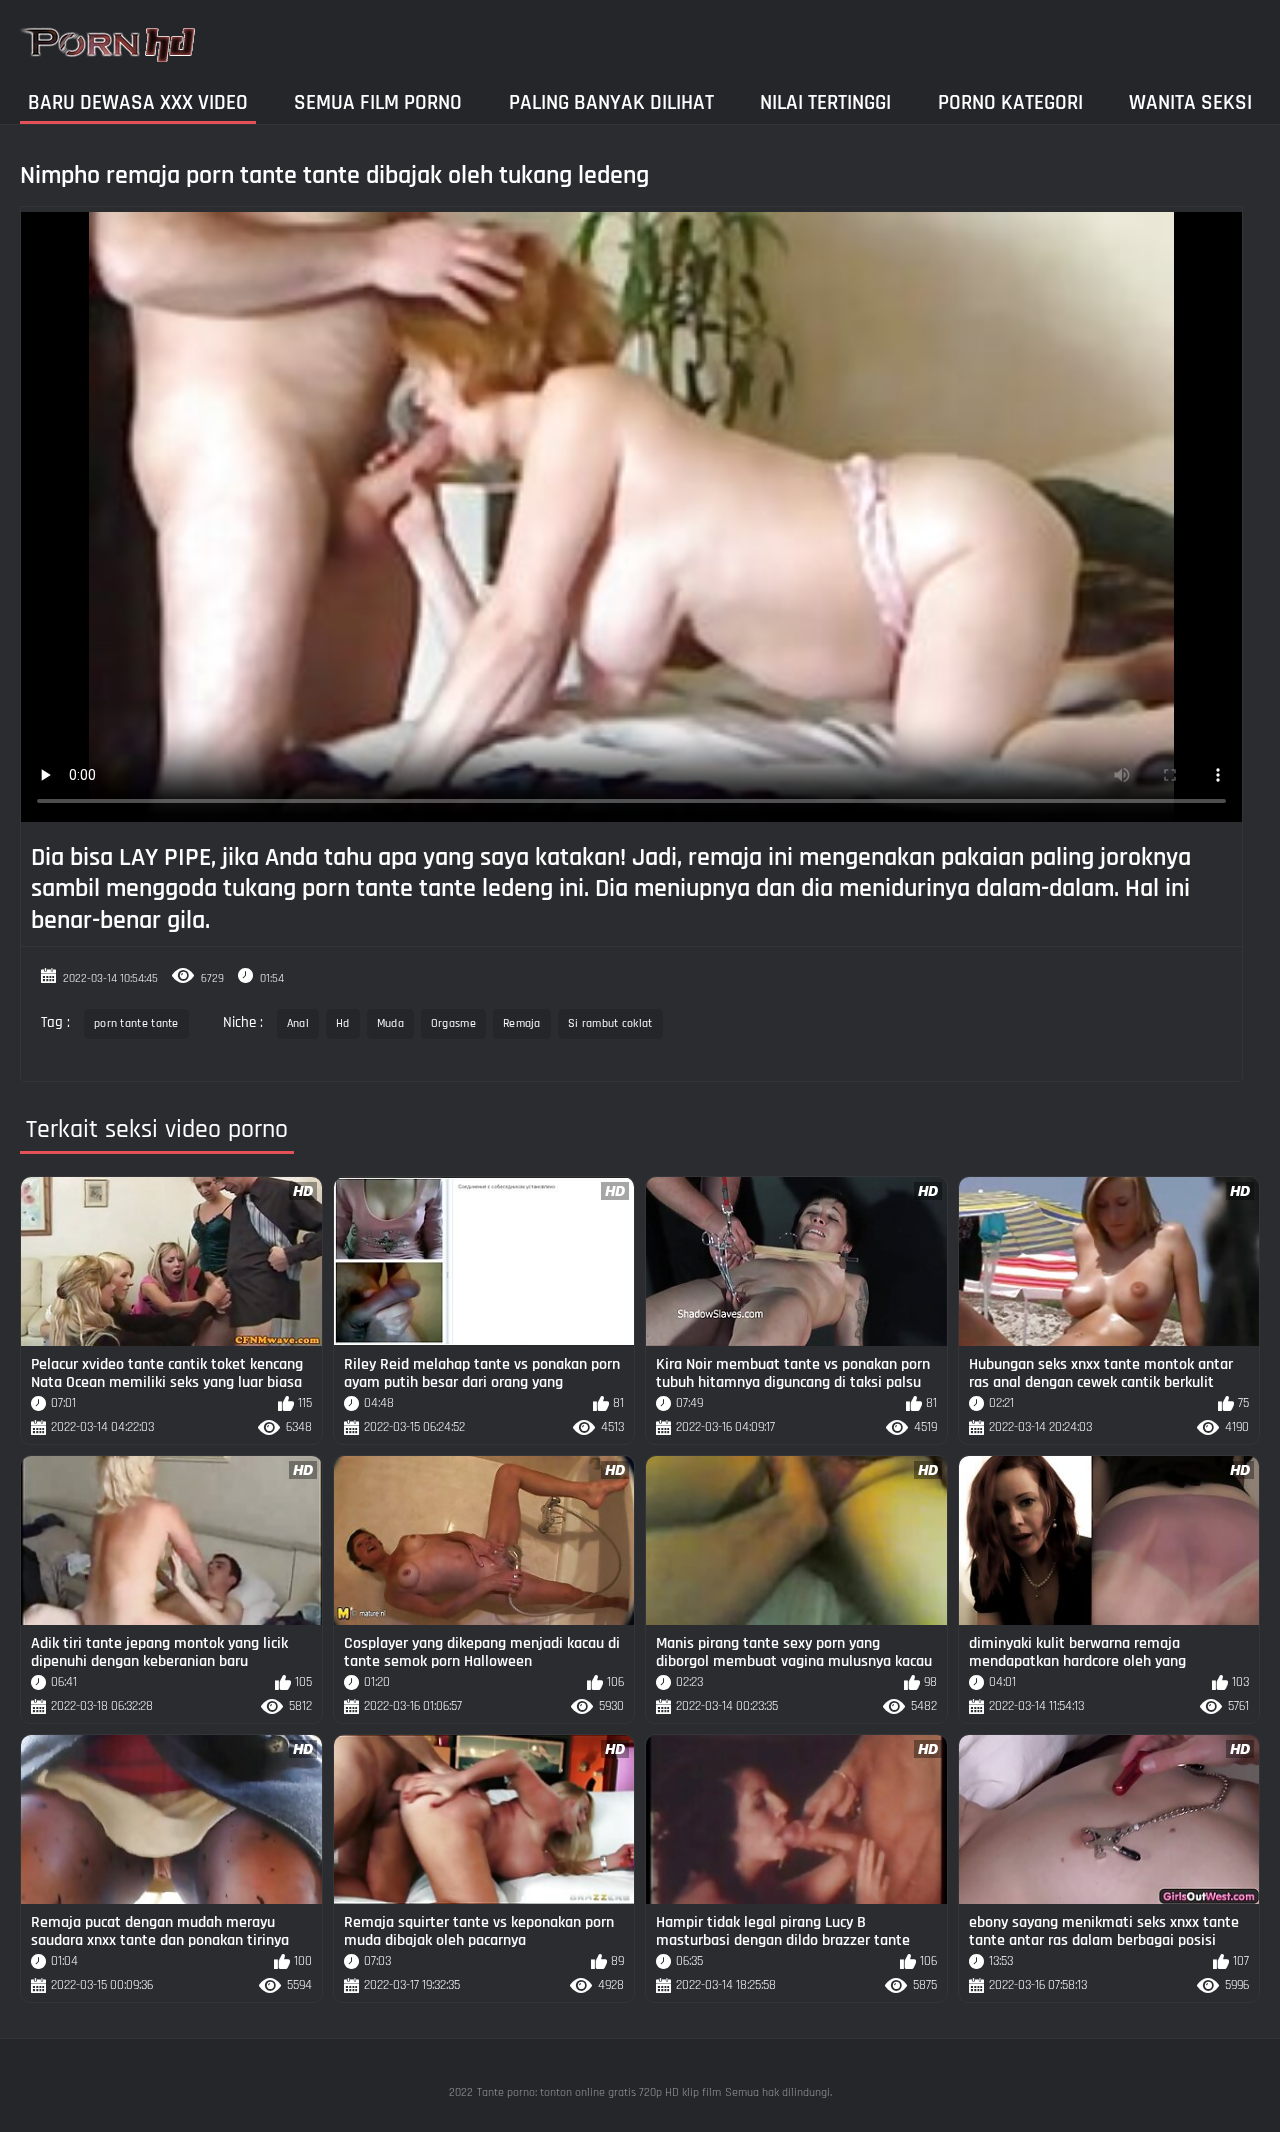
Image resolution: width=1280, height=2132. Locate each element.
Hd (343, 1023)
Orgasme (453, 1023)
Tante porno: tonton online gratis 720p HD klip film (599, 2092)
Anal (298, 1023)
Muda (390, 1023)
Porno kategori (1010, 102)
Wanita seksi (1190, 102)
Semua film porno (378, 102)
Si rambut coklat (610, 1023)
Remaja (522, 1023)
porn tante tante (136, 1023)
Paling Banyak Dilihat (611, 102)
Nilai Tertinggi (825, 102)
